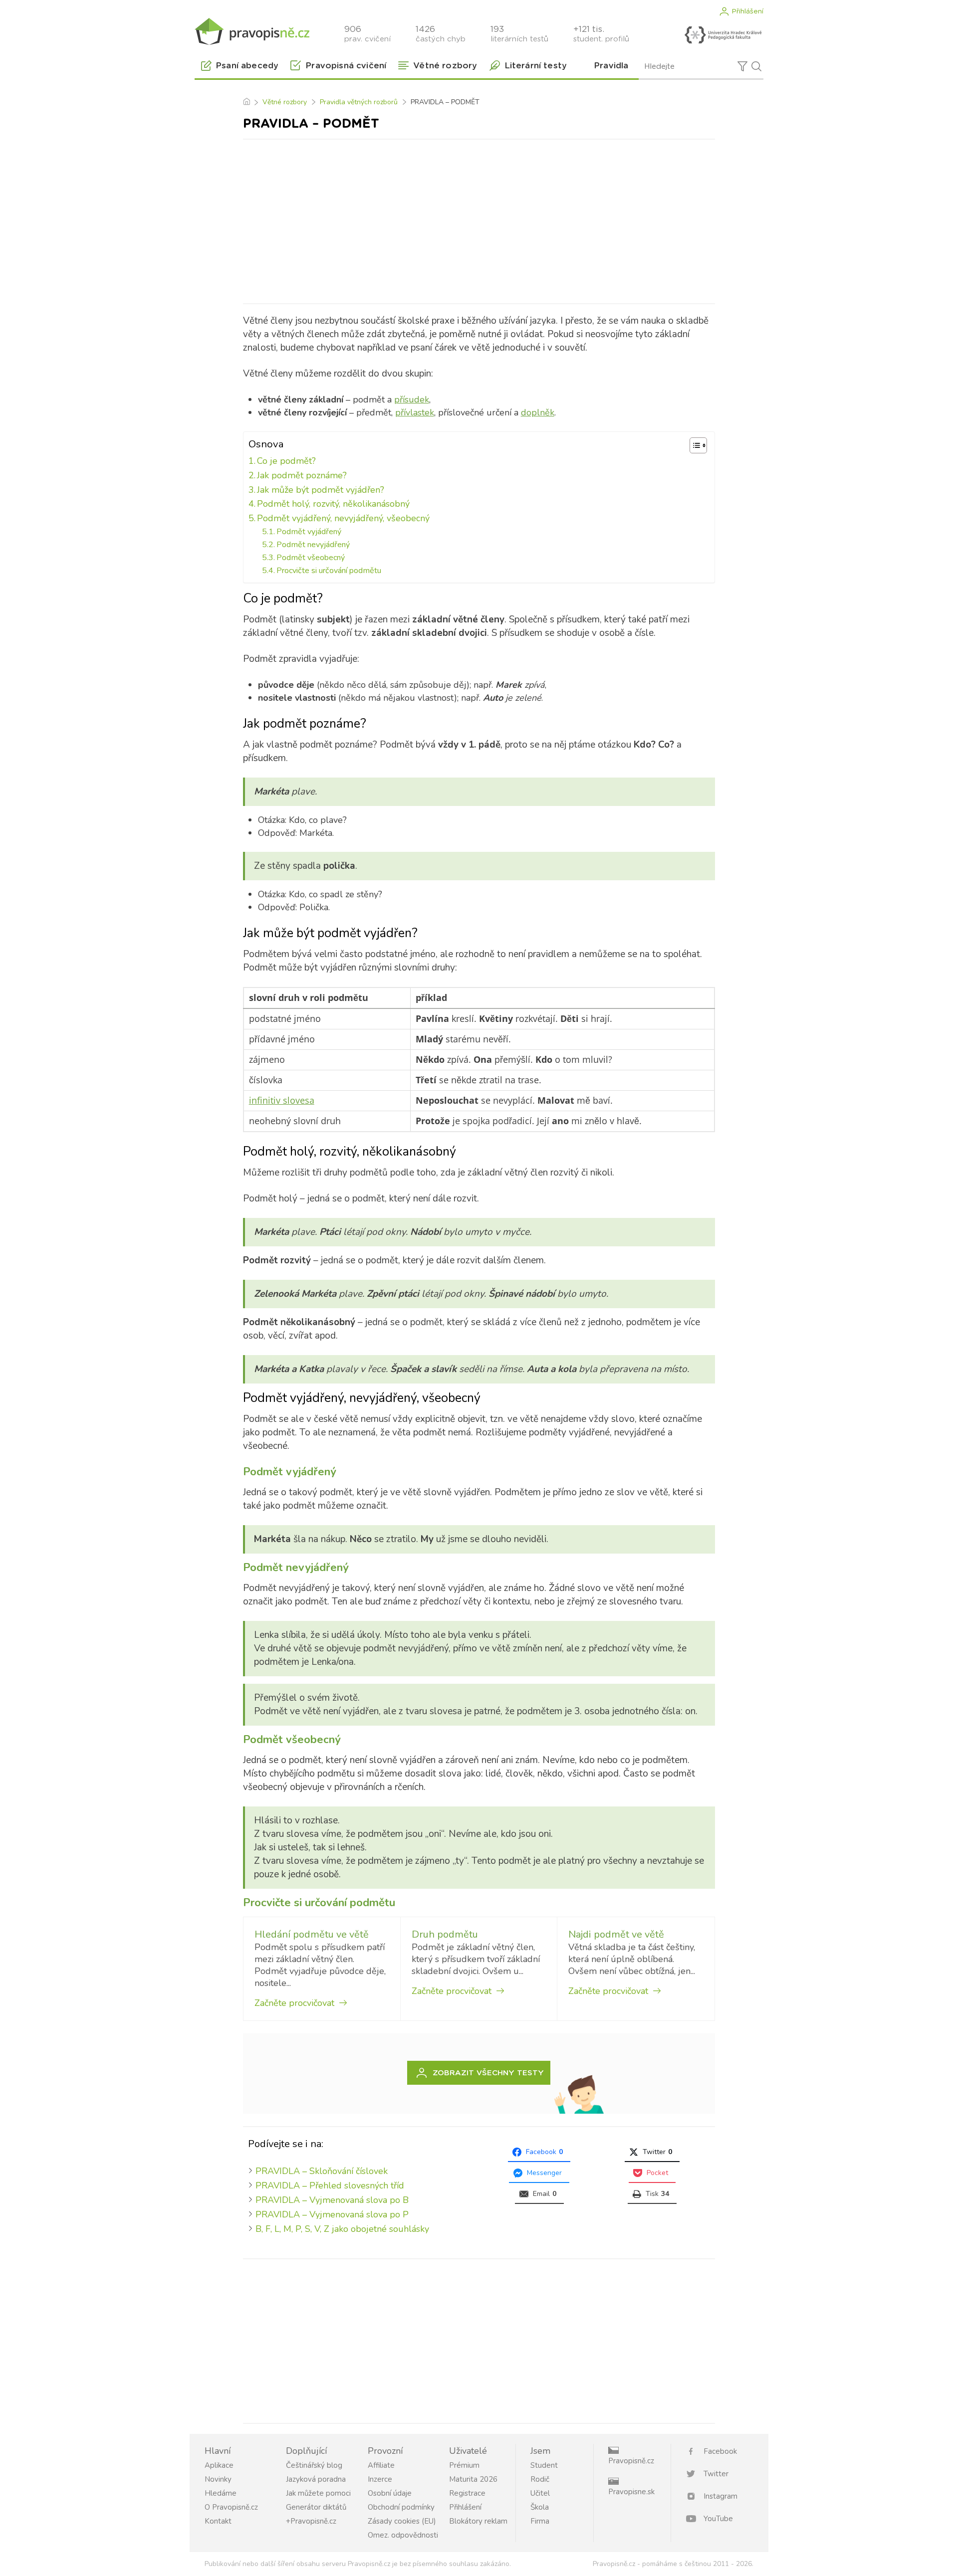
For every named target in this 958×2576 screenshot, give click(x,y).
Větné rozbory (285, 102)
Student (544, 2465)
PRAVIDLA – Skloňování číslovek (322, 2171)
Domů (246, 102)
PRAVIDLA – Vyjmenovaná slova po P (332, 2214)
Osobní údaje (390, 2493)
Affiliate (381, 2465)
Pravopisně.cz (631, 2461)
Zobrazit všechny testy (488, 2073)
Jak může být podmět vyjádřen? (321, 490)
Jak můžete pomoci (318, 2493)
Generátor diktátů (316, 2507)
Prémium (464, 2465)
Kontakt (218, 2521)
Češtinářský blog (314, 2465)
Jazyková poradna (316, 2479)
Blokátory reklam (478, 2521)
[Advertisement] (479, 219)
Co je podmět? (286, 461)
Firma (540, 2521)
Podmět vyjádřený (309, 532)
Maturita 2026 (473, 2479)
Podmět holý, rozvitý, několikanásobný (333, 504)
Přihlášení (747, 11)
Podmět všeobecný (311, 558)
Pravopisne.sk (631, 2492)
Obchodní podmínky (401, 2507)
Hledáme (221, 2493)
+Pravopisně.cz (311, 2521)
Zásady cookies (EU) (402, 2521)
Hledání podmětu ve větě (312, 1934)
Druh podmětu (445, 1934)
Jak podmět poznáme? (302, 475)
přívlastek (415, 412)
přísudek (412, 399)
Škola (540, 2507)
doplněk (538, 412)
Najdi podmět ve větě (616, 1934)
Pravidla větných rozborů (359, 102)
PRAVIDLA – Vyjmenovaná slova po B (332, 2200)
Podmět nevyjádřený (313, 545)
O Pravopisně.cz (231, 2507)
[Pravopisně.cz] (252, 31)
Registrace (467, 2493)
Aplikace (219, 2465)
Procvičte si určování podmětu (329, 571)
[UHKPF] (723, 35)
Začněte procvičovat (294, 2003)
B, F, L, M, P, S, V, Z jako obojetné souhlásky (342, 2229)
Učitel (540, 2493)
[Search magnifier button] (756, 66)
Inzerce (380, 2479)
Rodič (540, 2479)
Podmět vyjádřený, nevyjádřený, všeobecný (343, 518)
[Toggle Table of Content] (693, 445)
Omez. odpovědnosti (403, 2535)
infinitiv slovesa (282, 1100)
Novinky (218, 2479)
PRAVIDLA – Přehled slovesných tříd (330, 2185)
